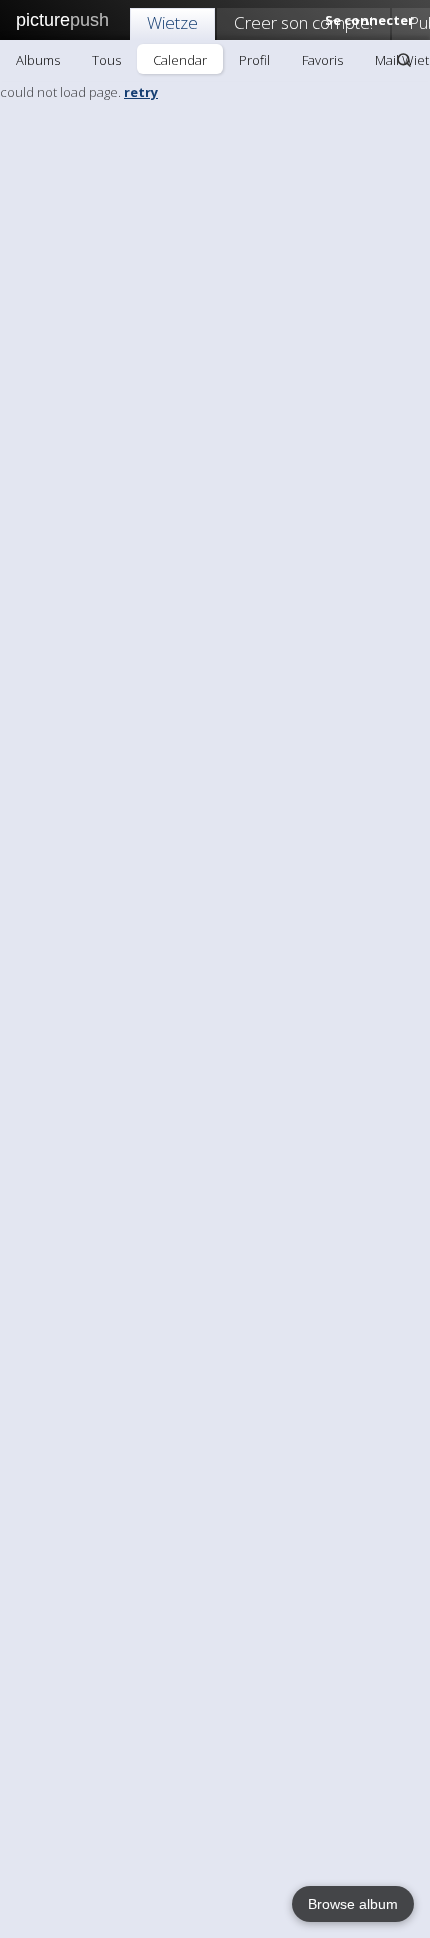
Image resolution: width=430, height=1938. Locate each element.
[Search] (404, 60)
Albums (38, 60)
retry (141, 92)
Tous (106, 60)
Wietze (172, 22)
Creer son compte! (303, 22)
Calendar (180, 60)
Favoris (322, 60)
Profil (254, 60)
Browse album (353, 1904)
